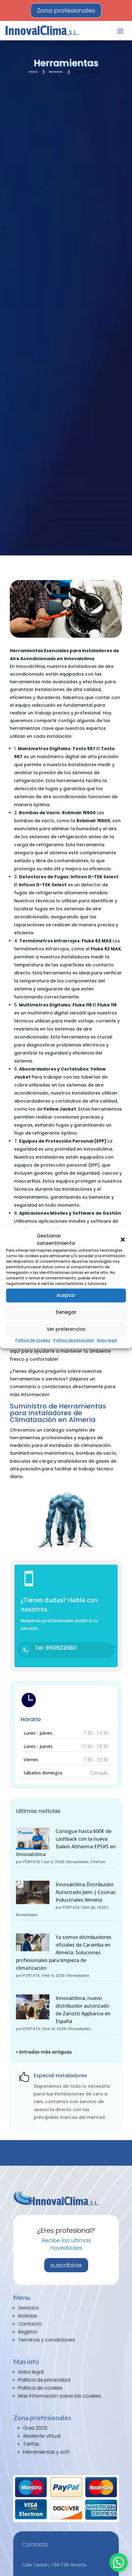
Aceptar (66, 1295)
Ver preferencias (66, 1329)
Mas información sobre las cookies (60, 2396)
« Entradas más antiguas (44, 2052)
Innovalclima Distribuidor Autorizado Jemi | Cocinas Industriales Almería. (86, 1892)
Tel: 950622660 (56, 1648)
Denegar (66, 1312)
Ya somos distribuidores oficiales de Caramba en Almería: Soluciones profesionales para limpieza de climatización (64, 1952)
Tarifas (31, 2444)
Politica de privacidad (44, 2380)
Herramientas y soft (46, 2452)
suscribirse (66, 2265)
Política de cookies (33, 1340)
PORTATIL (32, 1862)
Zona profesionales (66, 10)
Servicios (29, 2308)
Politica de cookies (40, 2388)
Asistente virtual (42, 2436)
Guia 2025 (35, 2428)
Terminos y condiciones (47, 2340)
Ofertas (98, 1862)
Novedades (78, 1862)
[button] (123, 1240)
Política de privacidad (74, 1340)
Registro (28, 2332)
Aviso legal (107, 1340)
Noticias (28, 2316)
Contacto (30, 2324)
